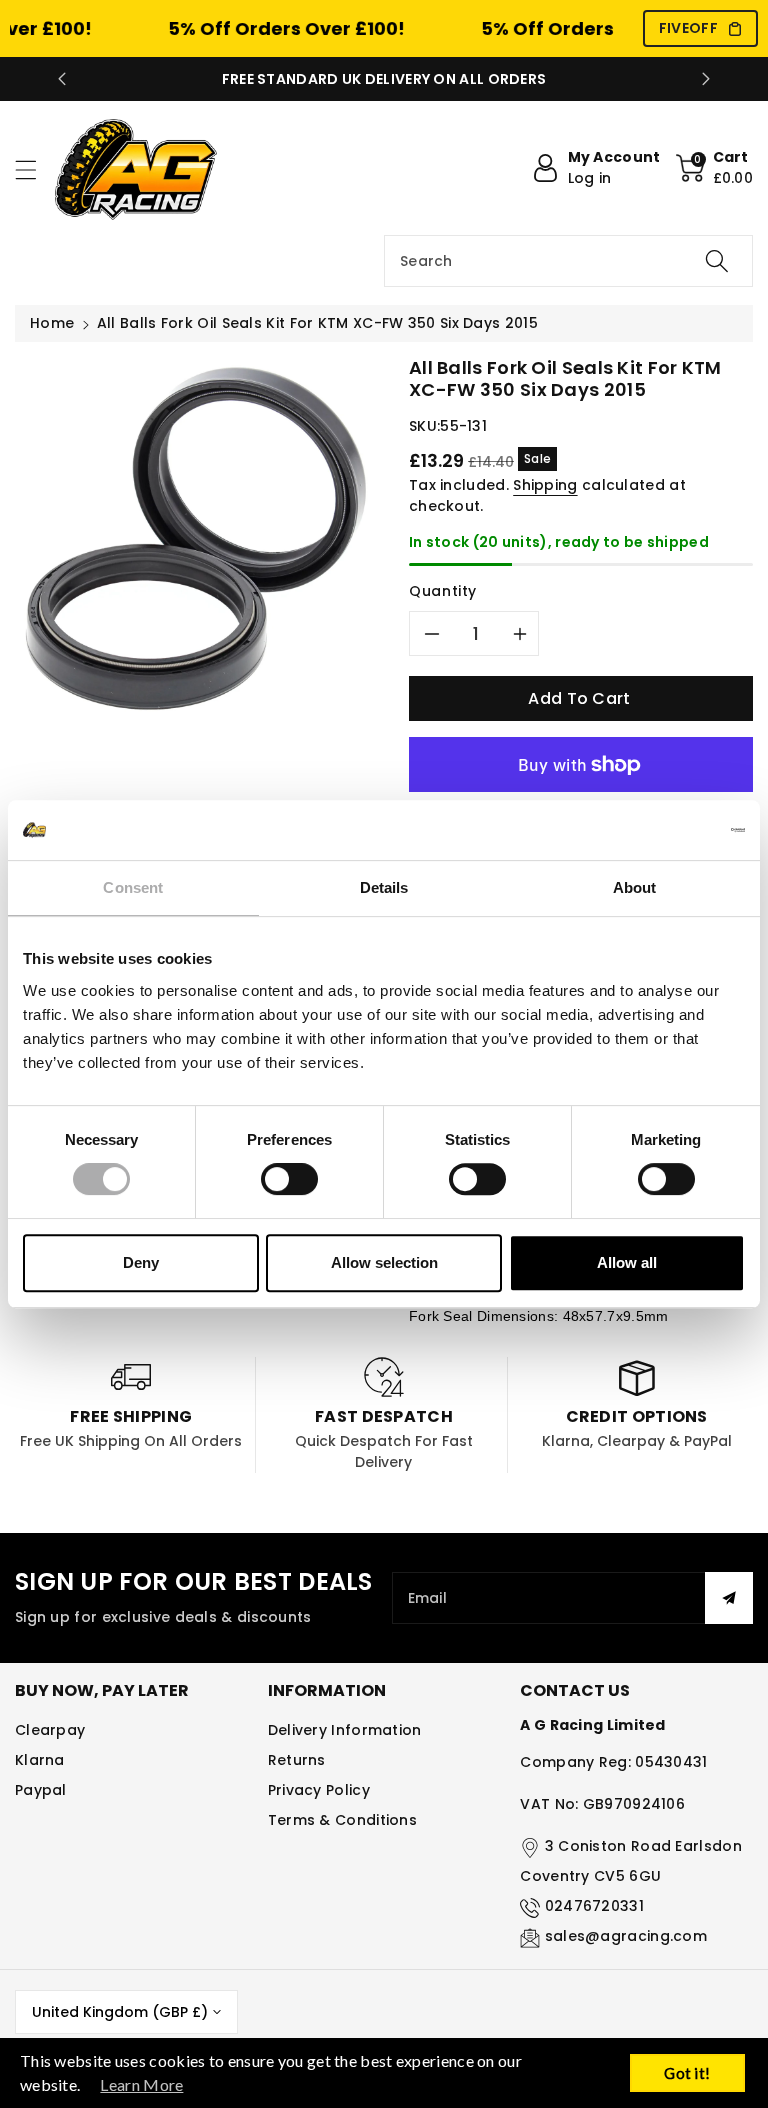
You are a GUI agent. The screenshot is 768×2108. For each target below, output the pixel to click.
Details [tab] (384, 887)
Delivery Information (345, 1730)
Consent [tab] (133, 887)
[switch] (289, 1179)
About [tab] (635, 887)
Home (52, 323)
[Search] (717, 261)
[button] (35, 169)
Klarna (40, 1760)
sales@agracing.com (626, 1936)
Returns (297, 1760)
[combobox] (568, 261)
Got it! (687, 2073)
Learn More (141, 2084)
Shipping (545, 485)
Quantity (443, 591)
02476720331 (594, 1906)
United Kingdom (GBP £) (120, 2012)
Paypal (41, 1790)
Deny (141, 1262)
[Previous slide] (62, 79)
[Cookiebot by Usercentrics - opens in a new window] (657, 830)
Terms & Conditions (342, 1820)
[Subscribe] (729, 1598)
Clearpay (50, 1730)
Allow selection (384, 1262)
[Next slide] (706, 79)
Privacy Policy (319, 1790)
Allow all (627, 1262)
